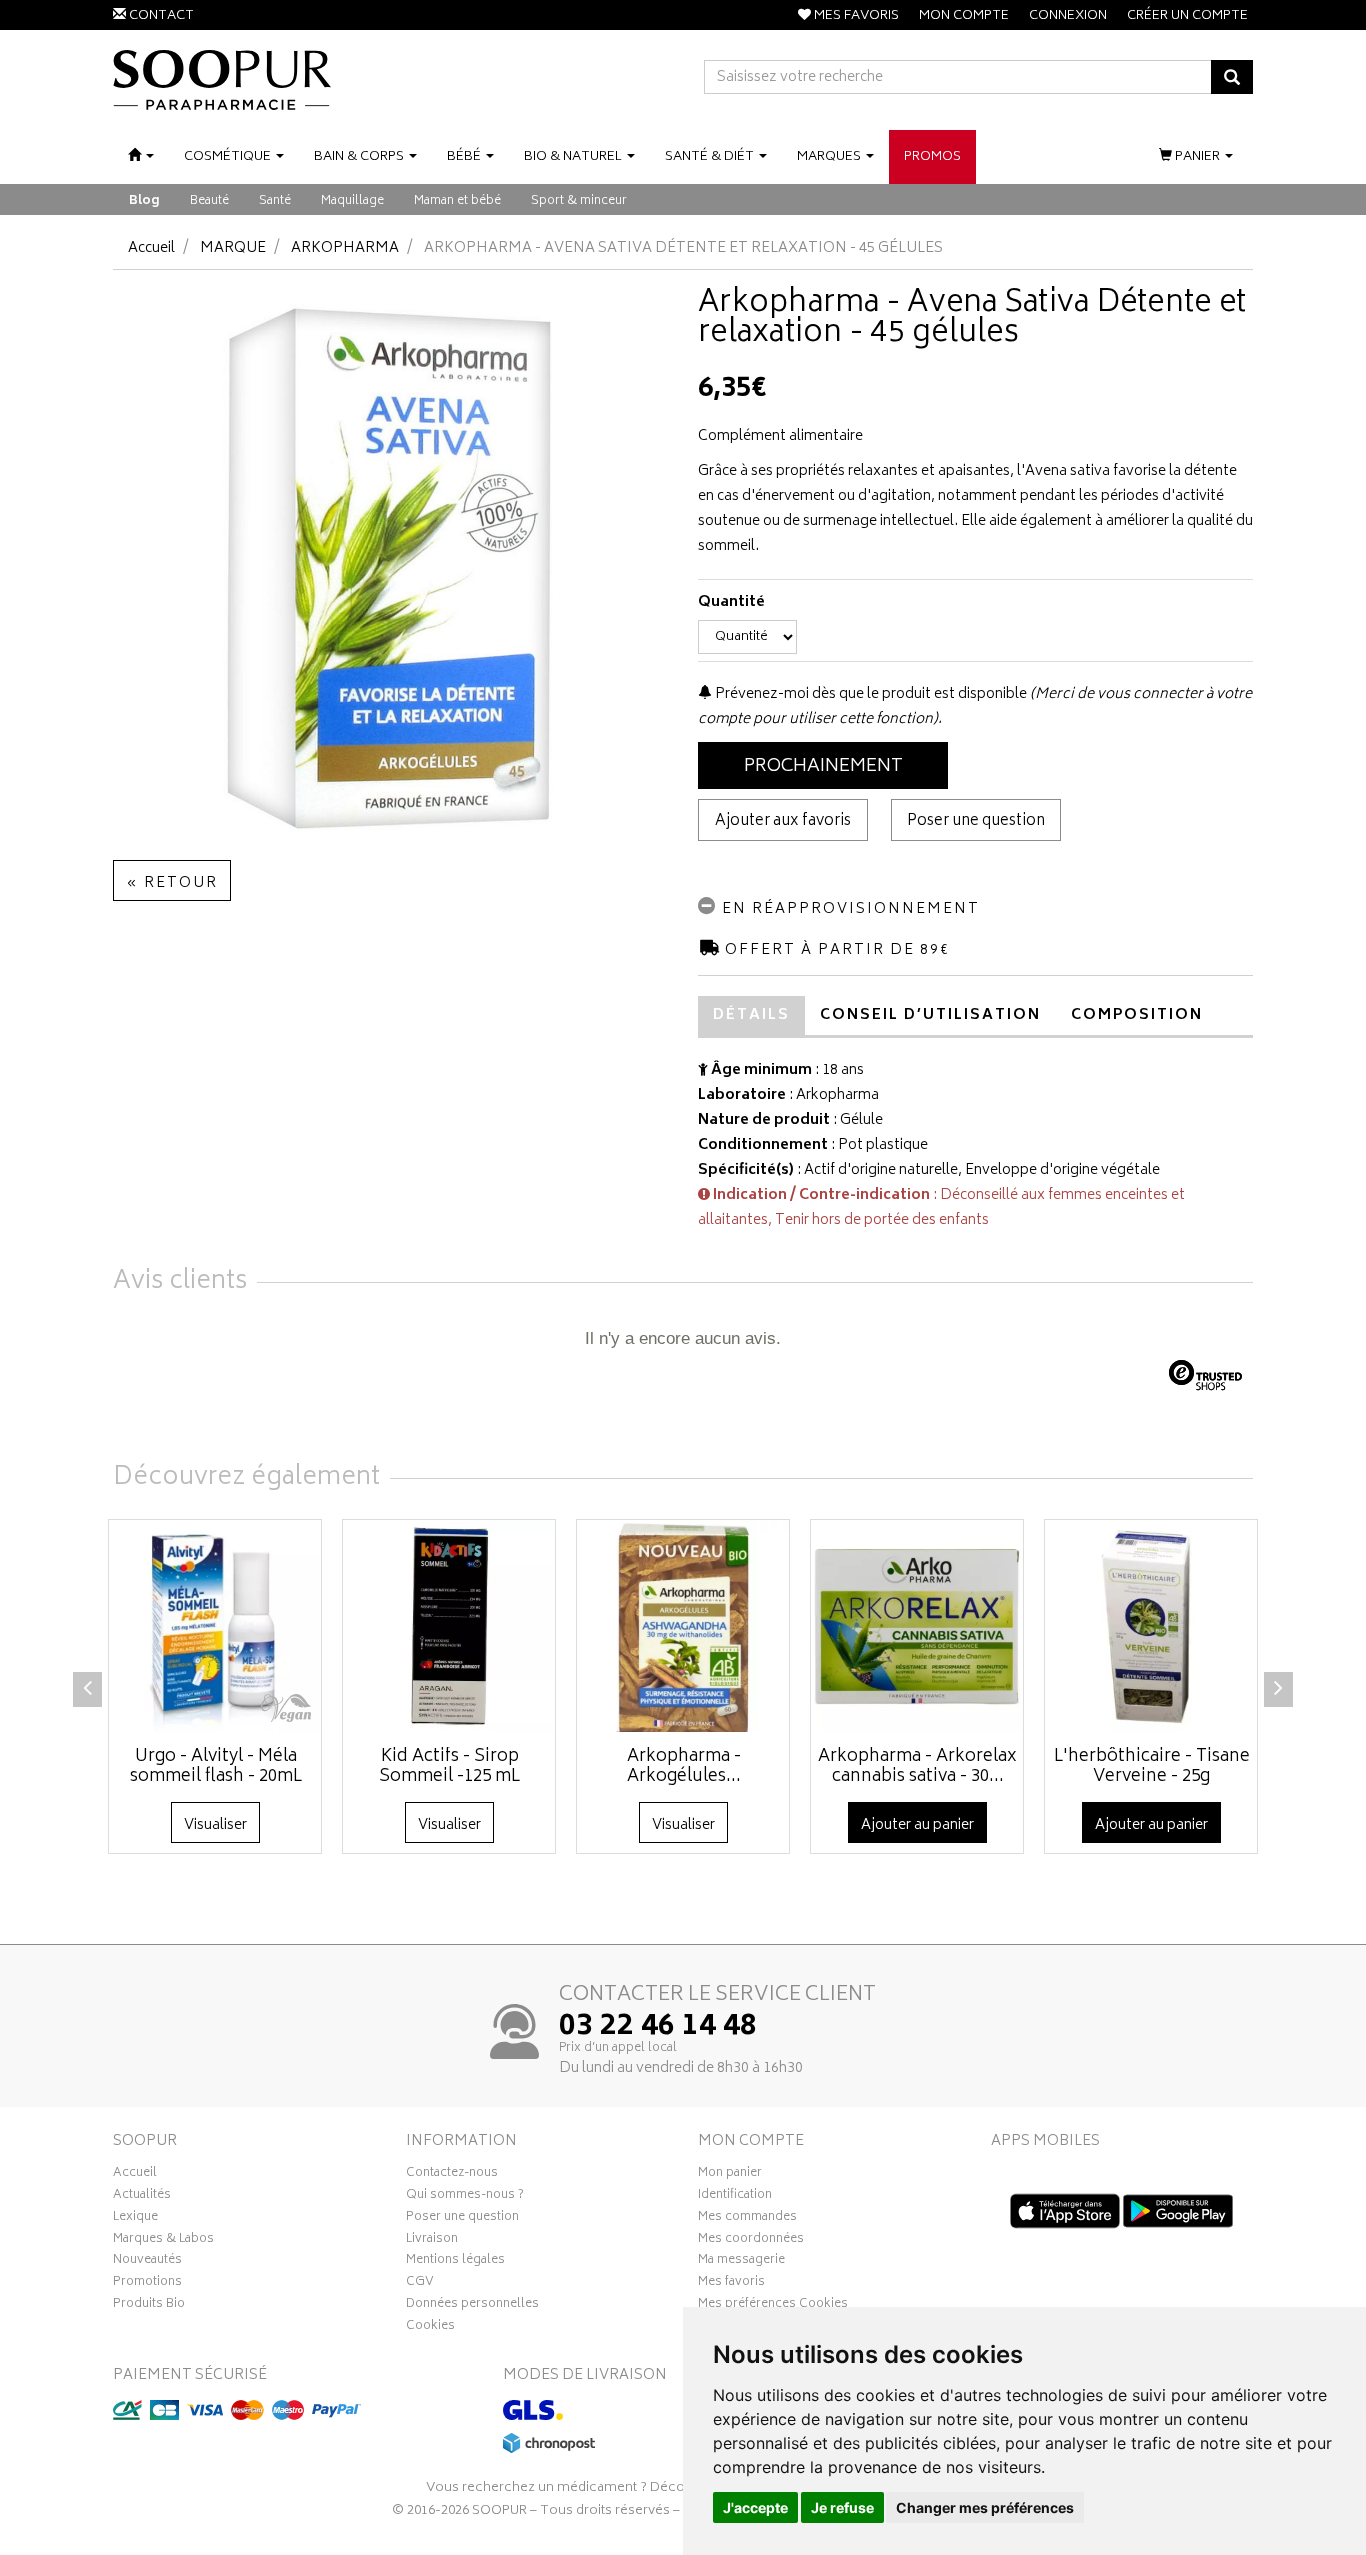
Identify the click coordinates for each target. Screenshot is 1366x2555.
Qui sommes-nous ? (465, 2197)
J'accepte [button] (755, 2507)
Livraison (432, 2241)
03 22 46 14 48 (658, 2028)
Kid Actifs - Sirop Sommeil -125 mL (449, 1767)
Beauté (209, 201)
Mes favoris (731, 2284)
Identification (735, 2197)
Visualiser (215, 1825)
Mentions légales (455, 2262)
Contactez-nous (452, 2175)
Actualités (142, 2197)
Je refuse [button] (842, 2507)
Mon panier (730, 2175)
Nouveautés (147, 2262)
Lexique (135, 2219)
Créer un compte (1187, 16)
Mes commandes (747, 2219)
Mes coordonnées (751, 2241)
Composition (1137, 1015)
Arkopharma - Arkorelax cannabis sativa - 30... (917, 1767)
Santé (275, 201)
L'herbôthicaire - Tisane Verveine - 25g (1152, 1767)
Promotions (147, 2284)
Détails (751, 1015)
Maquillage (352, 201)
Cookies (430, 2328)
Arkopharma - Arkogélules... (684, 1767)
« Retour (172, 883)
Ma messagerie (741, 2262)
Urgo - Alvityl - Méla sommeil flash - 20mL (216, 1767)
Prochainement (823, 767)
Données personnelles (472, 2306)
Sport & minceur (579, 201)
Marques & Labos (163, 2241)
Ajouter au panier (917, 1825)
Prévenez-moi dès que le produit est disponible (869, 694)
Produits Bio (149, 2306)
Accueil (151, 248)
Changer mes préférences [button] (985, 2507)
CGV (420, 2284)
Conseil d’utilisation (930, 1015)
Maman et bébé (457, 201)
